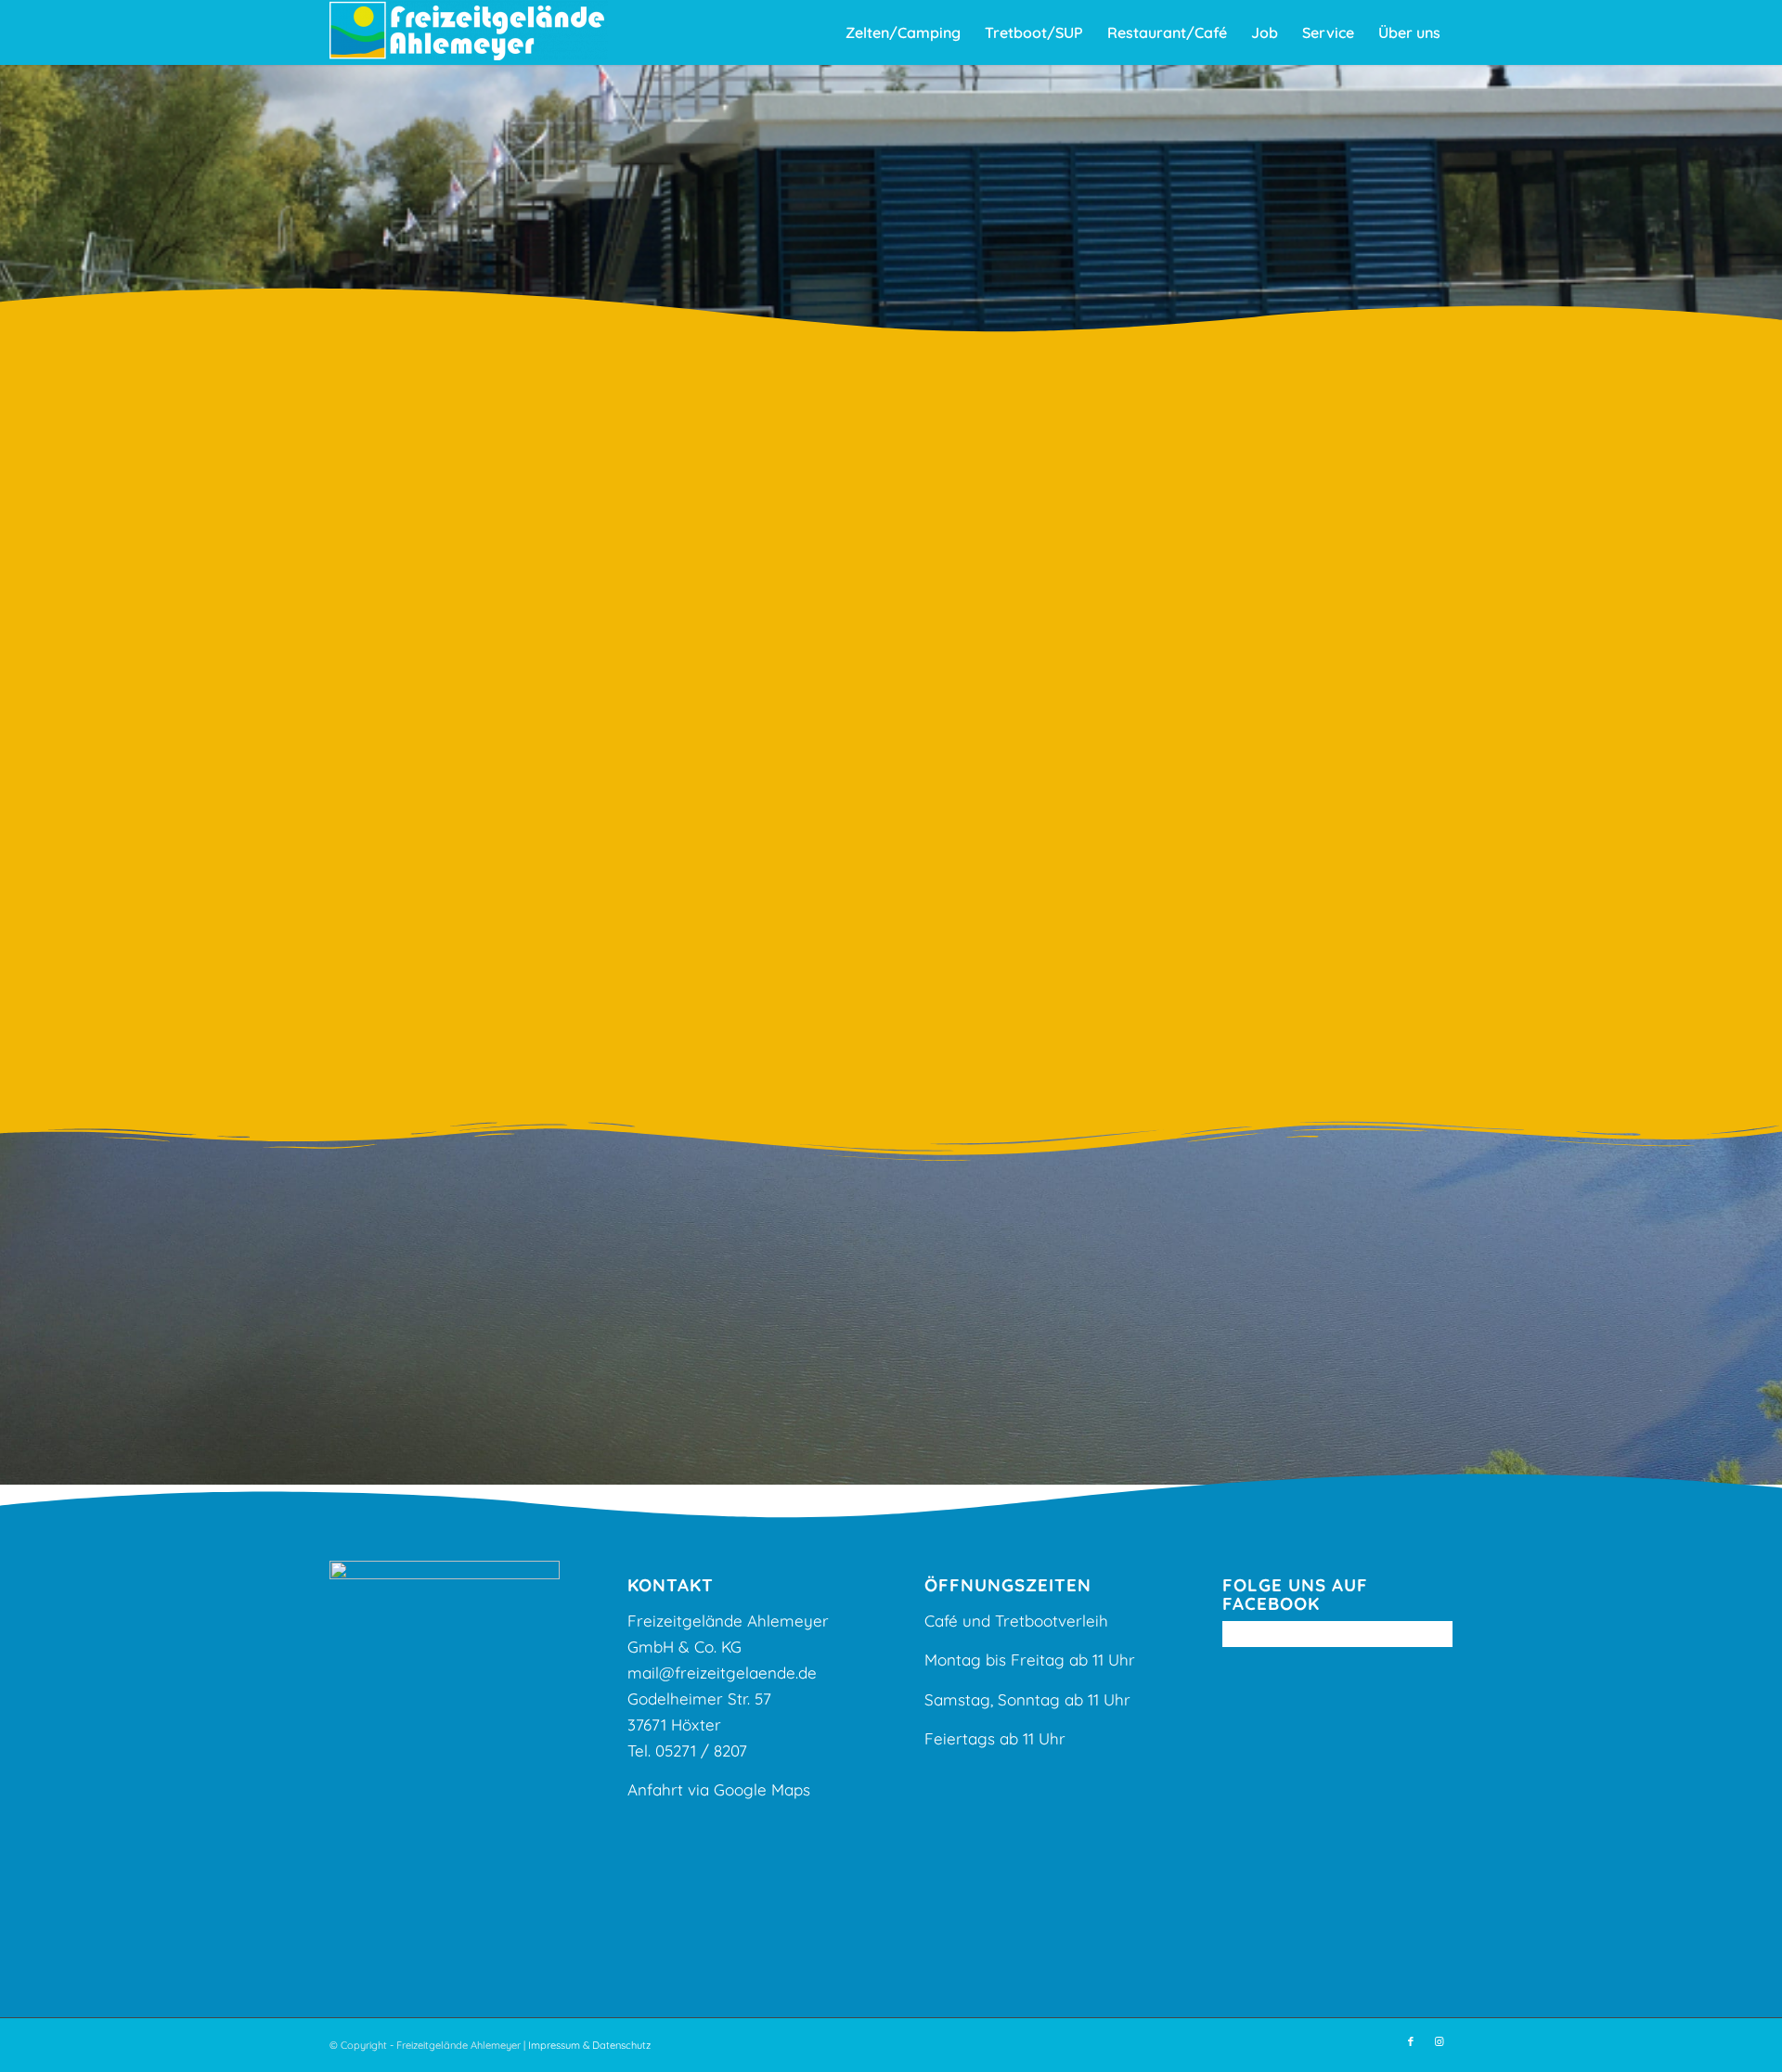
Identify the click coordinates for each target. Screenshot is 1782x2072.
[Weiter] (1377, 583)
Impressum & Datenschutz (589, 2045)
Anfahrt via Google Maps (719, 1789)
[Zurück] (1078, 583)
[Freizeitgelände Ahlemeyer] (469, 32)
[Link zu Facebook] (1411, 2041)
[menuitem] (903, 32)
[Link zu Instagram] (1439, 2041)
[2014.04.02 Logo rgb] (1228, 796)
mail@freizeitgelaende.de (722, 1673)
